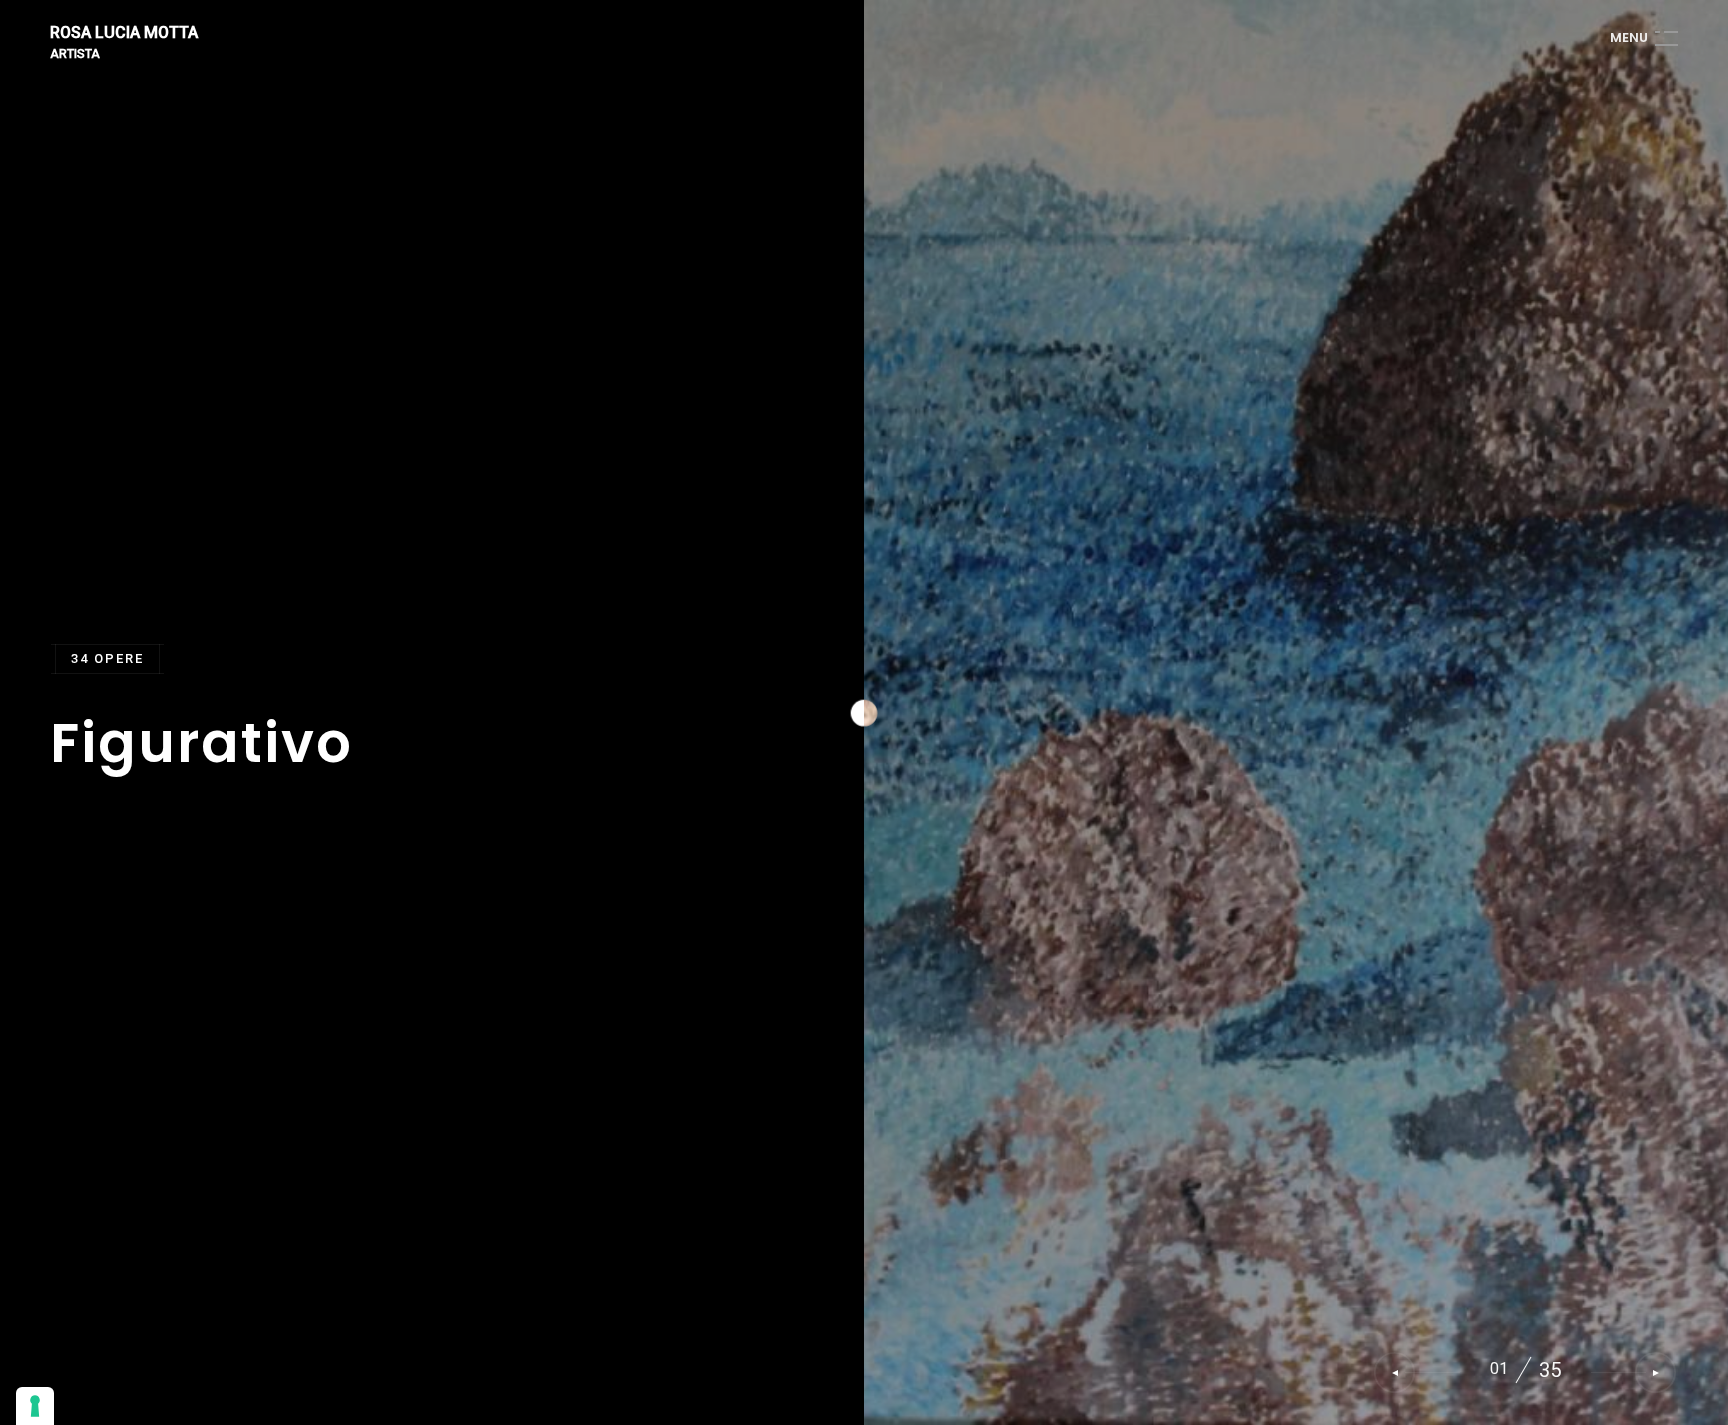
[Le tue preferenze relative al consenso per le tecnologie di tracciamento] (35, 1406)
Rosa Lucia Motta (124, 33)
